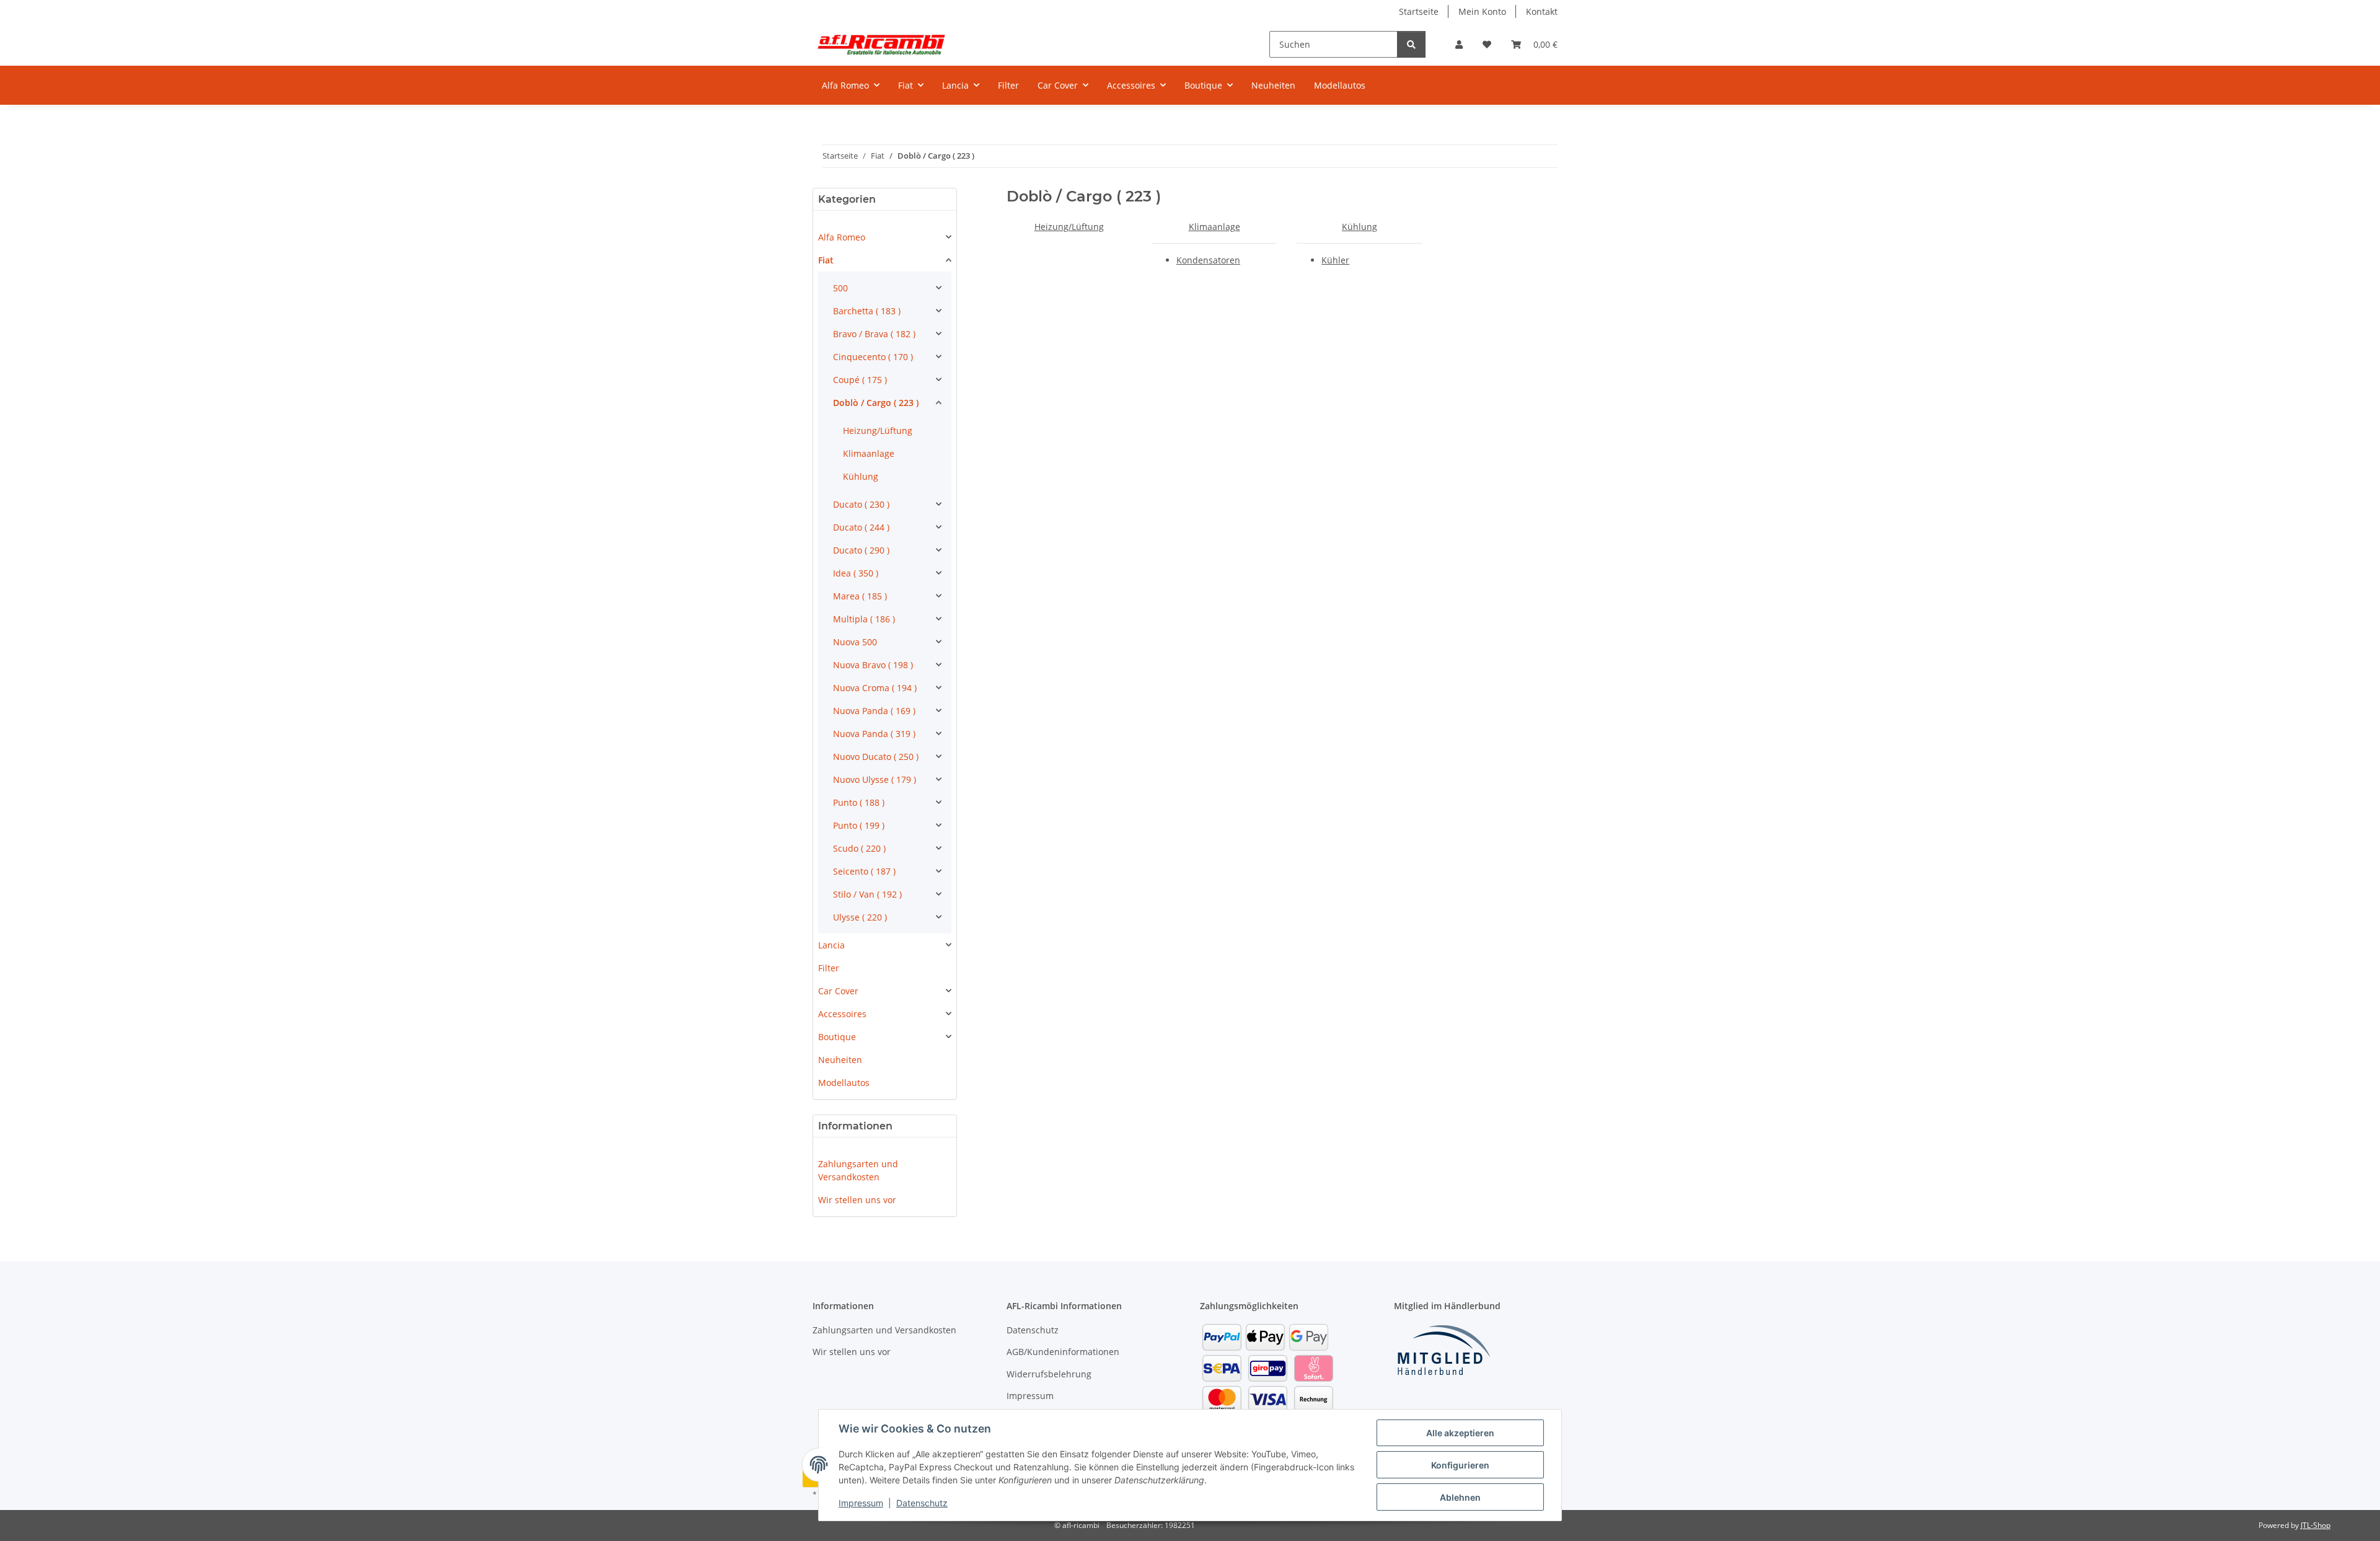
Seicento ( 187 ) (864, 871)
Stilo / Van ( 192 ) (867, 894)
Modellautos (844, 1083)
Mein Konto (1482, 11)
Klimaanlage (1214, 227)
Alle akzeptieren (1460, 1433)
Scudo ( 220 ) (859, 848)
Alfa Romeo (842, 237)
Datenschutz (922, 1503)
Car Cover (838, 991)
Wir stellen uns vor (857, 1200)
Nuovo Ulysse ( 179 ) (875, 779)
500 (840, 288)
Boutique (837, 1037)
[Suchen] (1411, 44)
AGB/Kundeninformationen (1063, 1352)
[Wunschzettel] (1487, 44)
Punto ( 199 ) (859, 825)
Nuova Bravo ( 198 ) (873, 665)
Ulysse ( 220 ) (860, 917)
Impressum (861, 1503)
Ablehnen (1460, 1497)
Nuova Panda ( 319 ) (874, 734)
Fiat (826, 260)
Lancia (831, 945)
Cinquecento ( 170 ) (873, 357)
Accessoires (842, 1014)
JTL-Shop (2316, 1525)
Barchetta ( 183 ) (867, 311)
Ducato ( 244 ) (861, 527)
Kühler (1335, 260)
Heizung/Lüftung (1069, 227)
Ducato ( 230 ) (861, 504)
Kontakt (1542, 11)
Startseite (1419, 11)
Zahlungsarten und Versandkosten (858, 1170)
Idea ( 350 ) (856, 573)
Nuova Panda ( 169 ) (874, 711)
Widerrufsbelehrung (1049, 1374)
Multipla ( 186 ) (864, 619)
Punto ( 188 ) (859, 802)
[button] (1459, 44)
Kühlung (1360, 227)
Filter (829, 968)
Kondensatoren (1208, 260)
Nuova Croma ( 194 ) (875, 688)
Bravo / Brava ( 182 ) (874, 334)
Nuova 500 (855, 642)
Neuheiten (840, 1060)
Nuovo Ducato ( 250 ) (876, 757)
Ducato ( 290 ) (861, 550)
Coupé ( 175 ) (860, 380)
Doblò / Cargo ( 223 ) (876, 403)
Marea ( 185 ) (860, 596)
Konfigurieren (1460, 1465)
